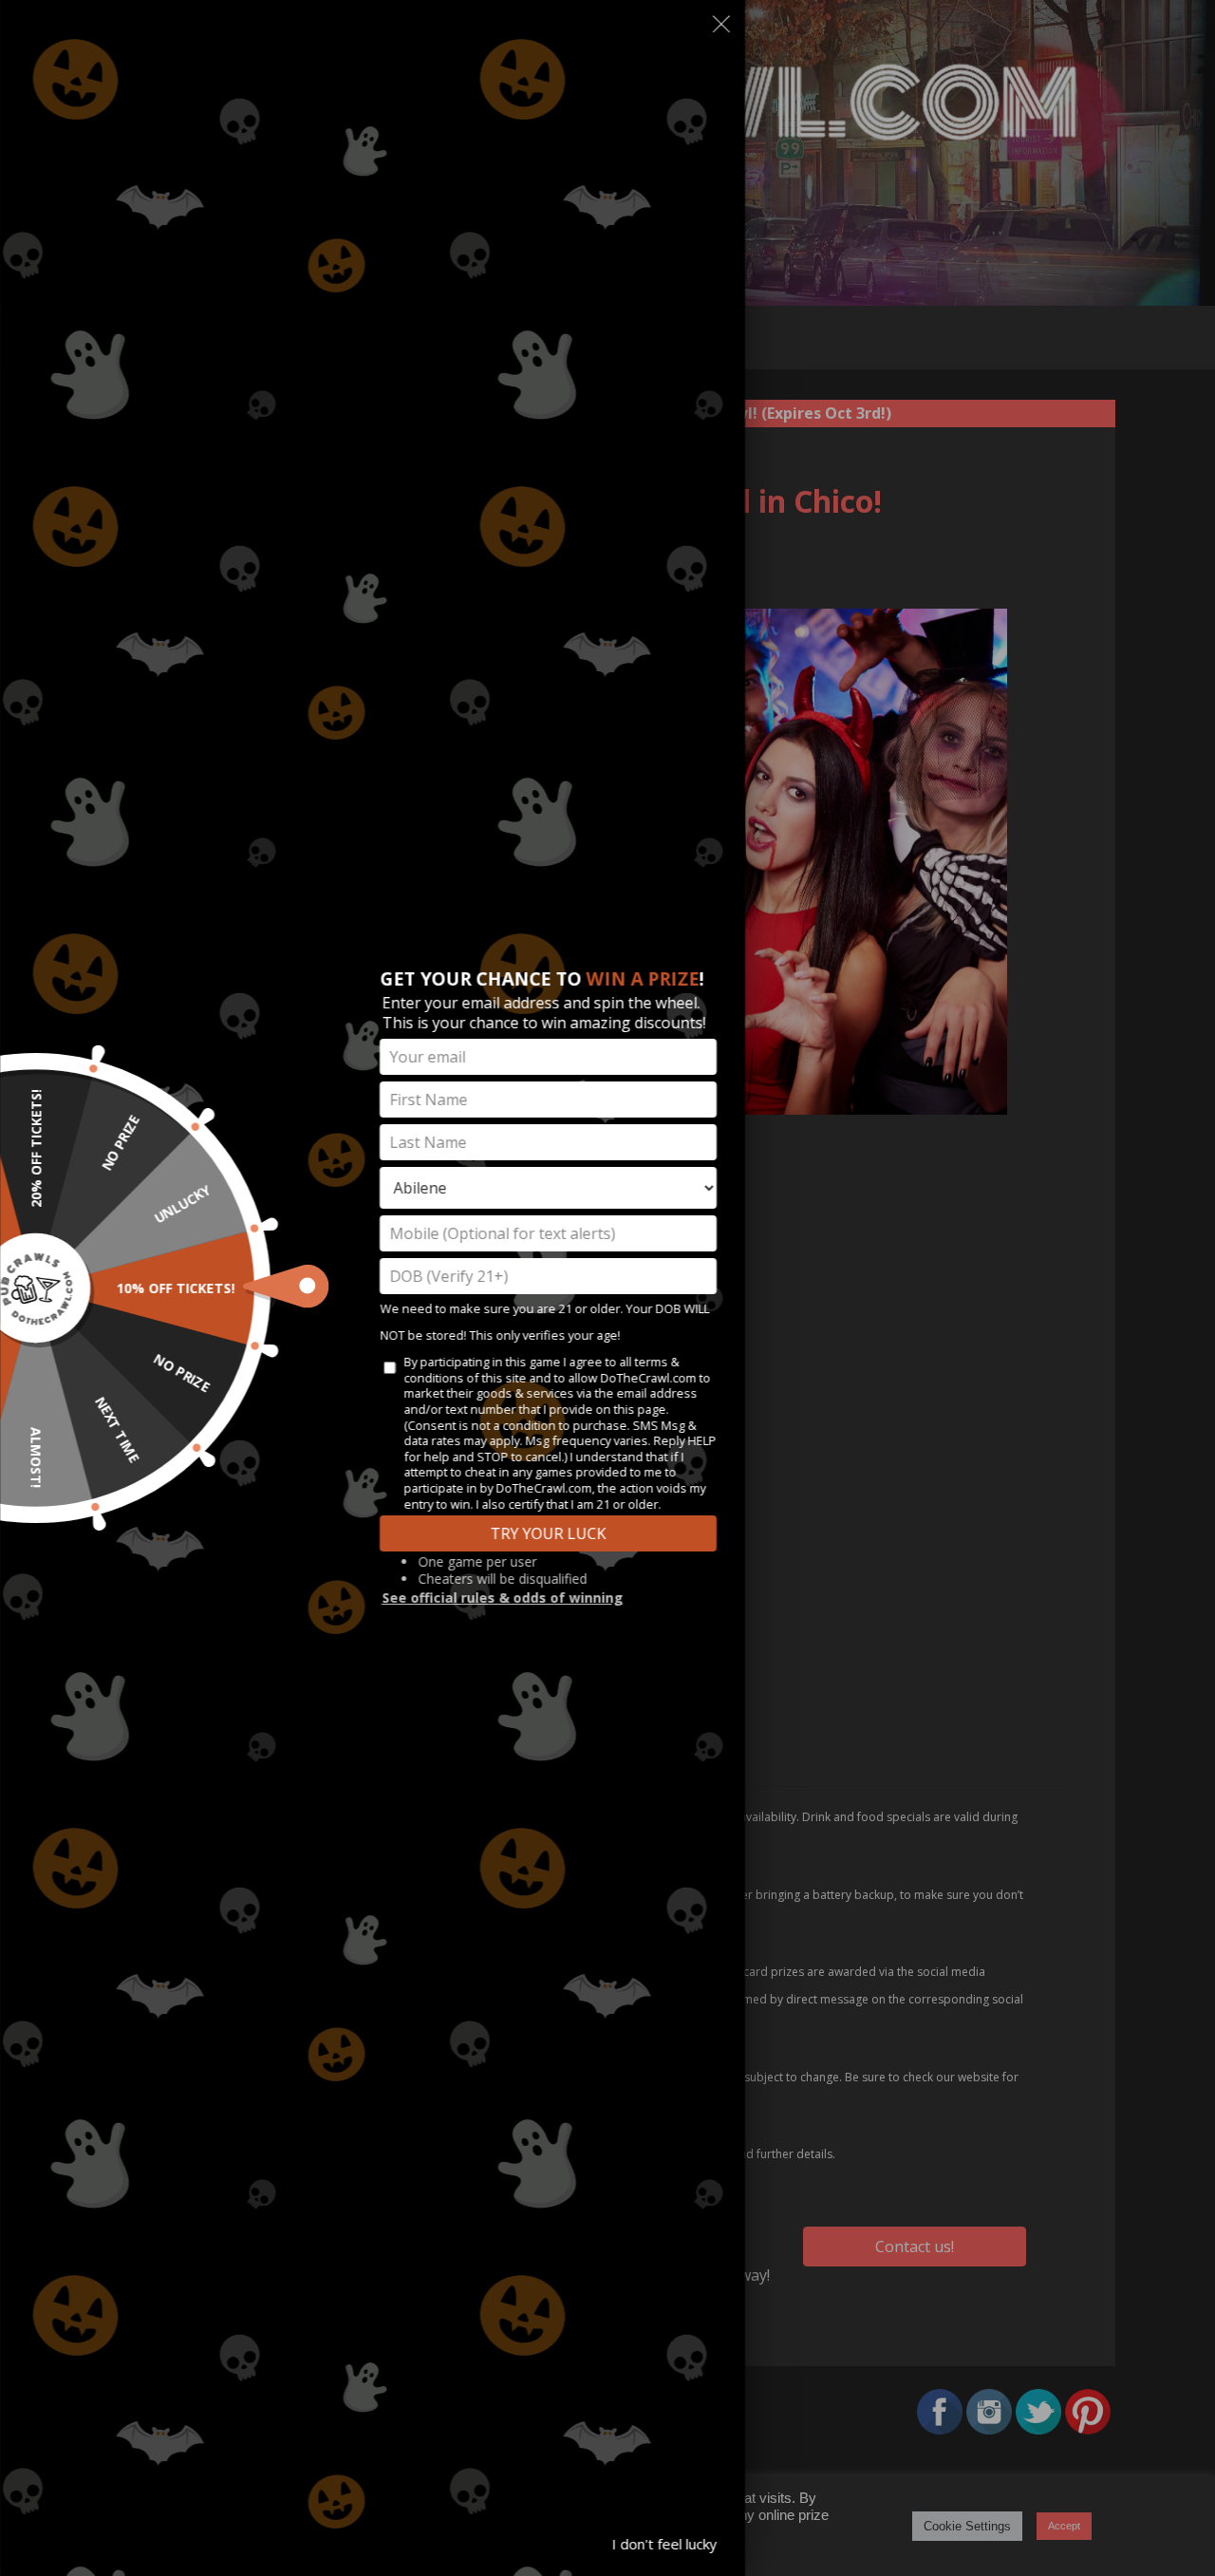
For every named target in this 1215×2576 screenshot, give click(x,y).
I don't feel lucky (664, 2544)
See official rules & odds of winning (502, 1598)
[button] (721, 28)
